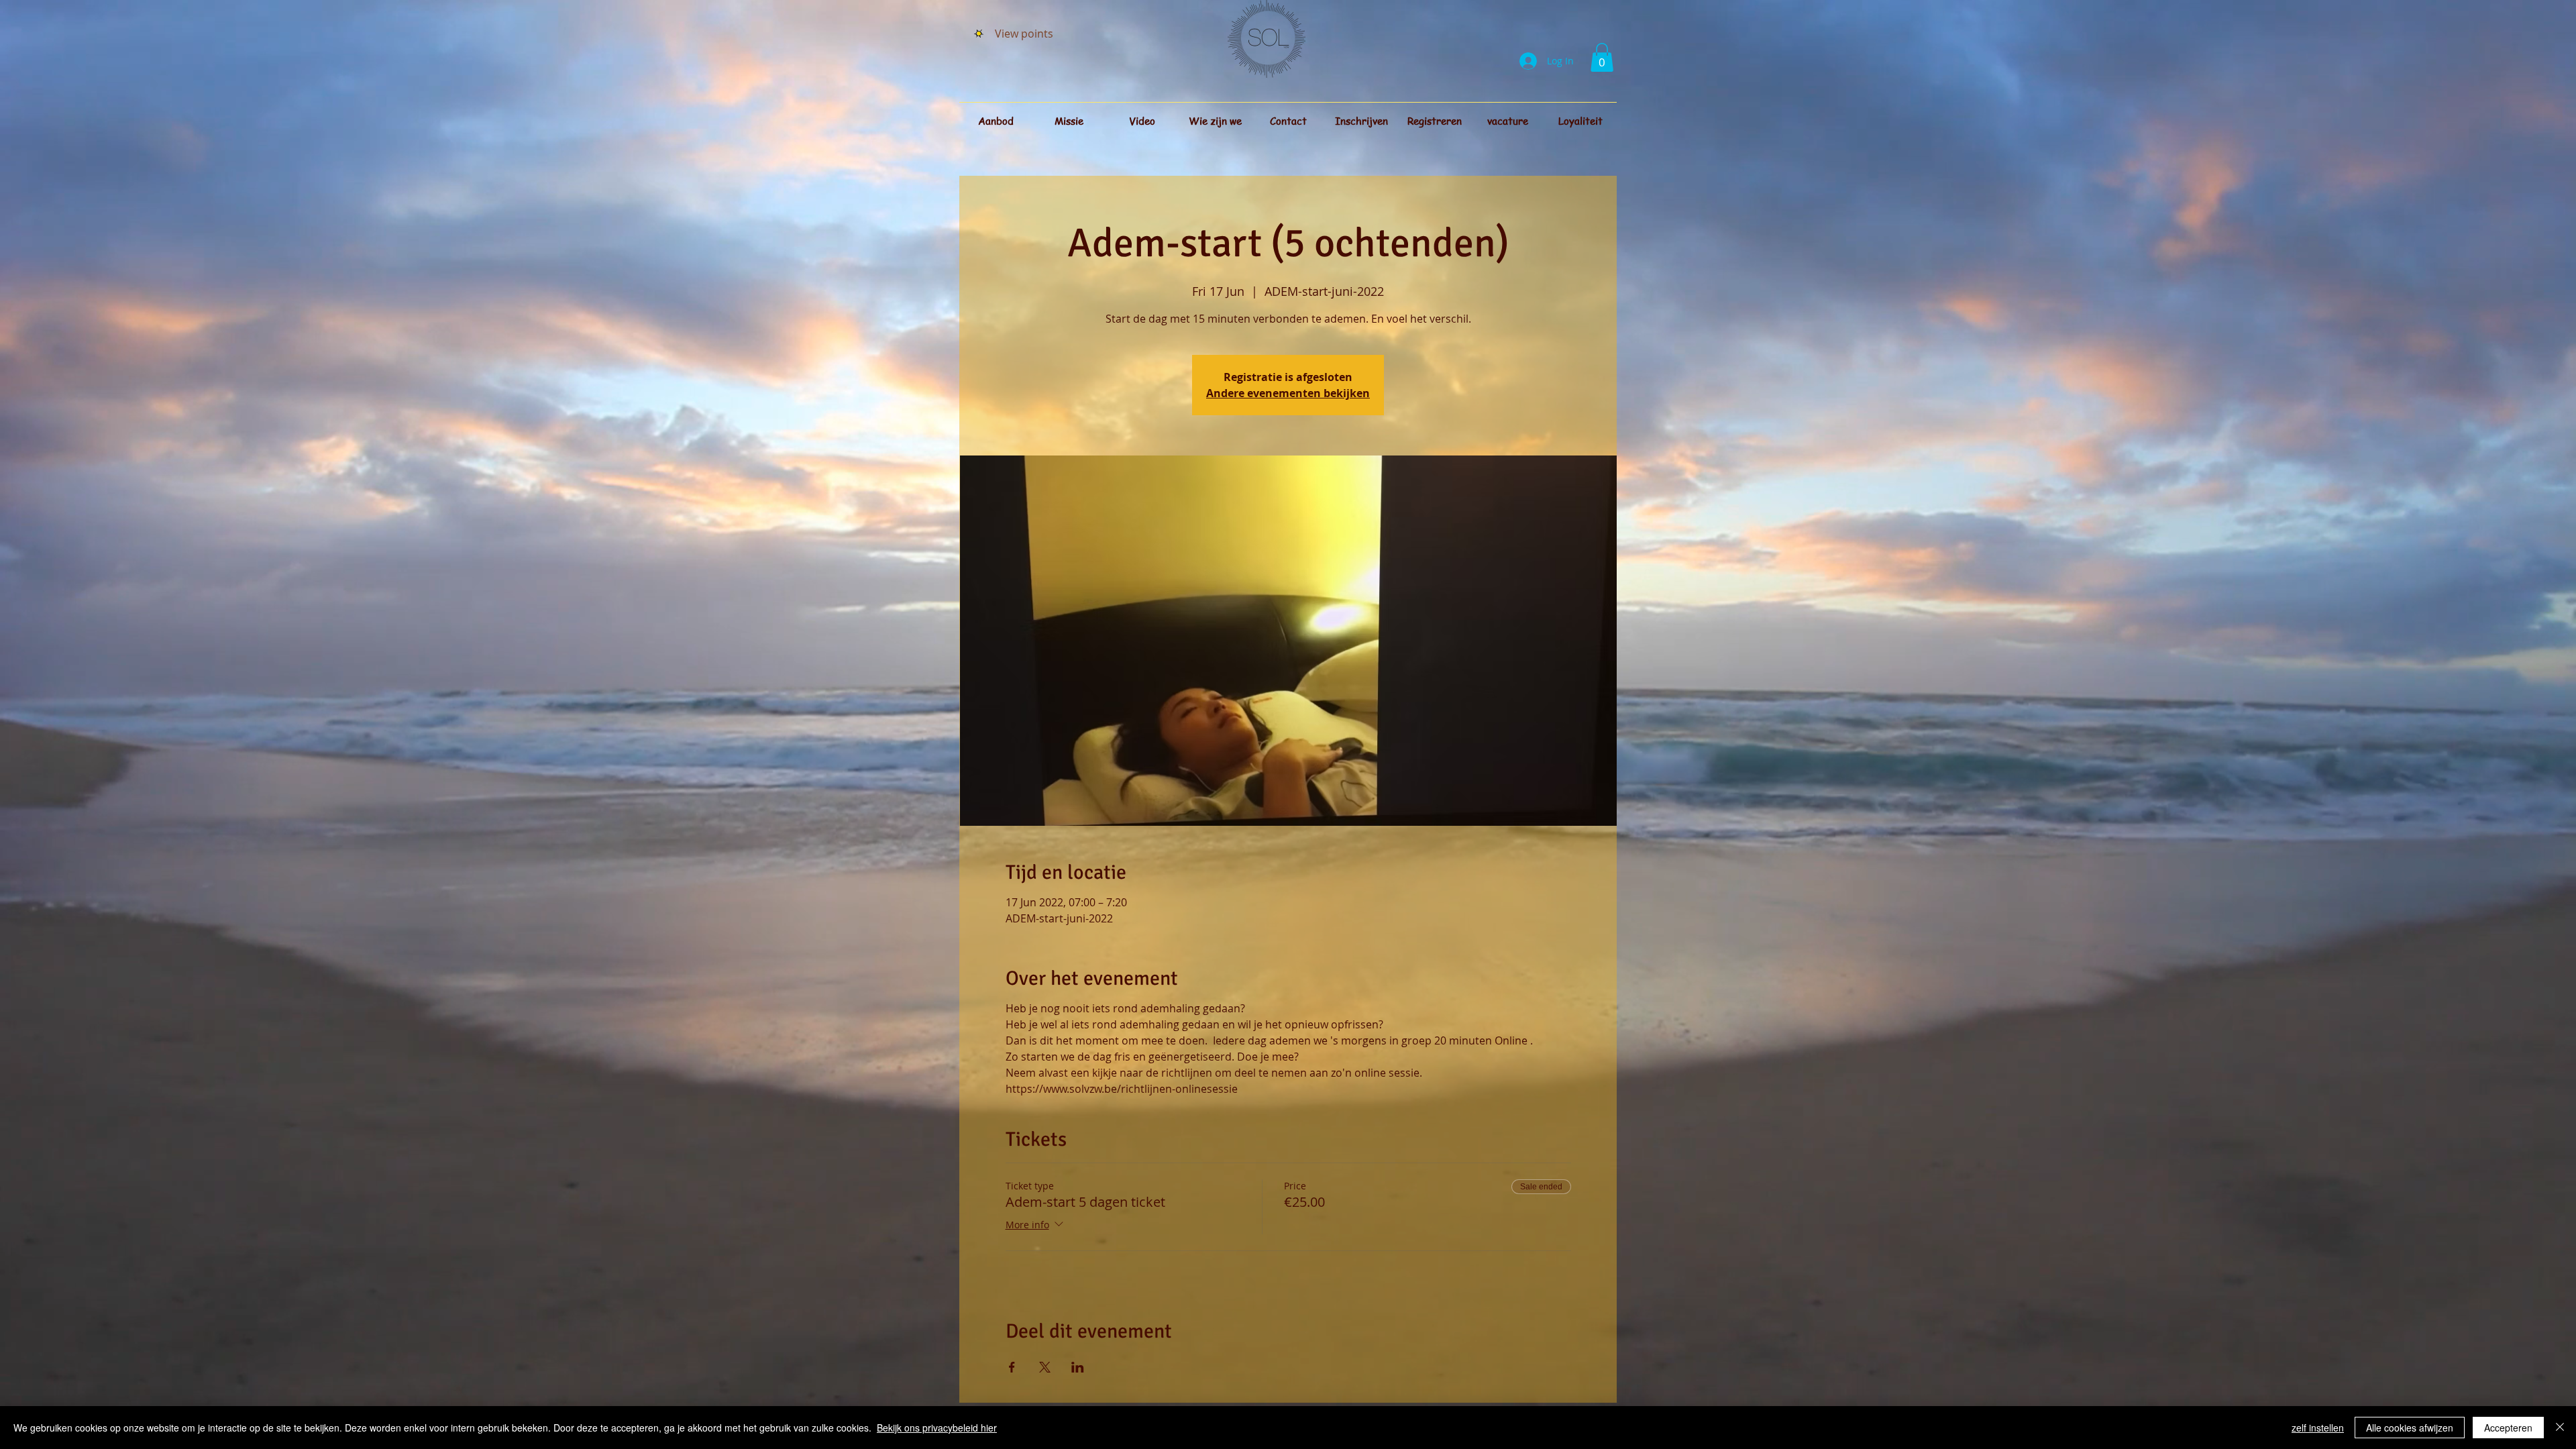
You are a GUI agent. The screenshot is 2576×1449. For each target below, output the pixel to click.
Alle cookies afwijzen (2410, 1428)
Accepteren (2508, 1428)
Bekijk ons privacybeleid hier (937, 1428)
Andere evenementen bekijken (1288, 393)
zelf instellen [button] (2318, 1428)
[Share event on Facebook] (1012, 1367)
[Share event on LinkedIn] (1078, 1367)
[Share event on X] (1045, 1367)
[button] (1602, 57)
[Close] (2560, 1428)
